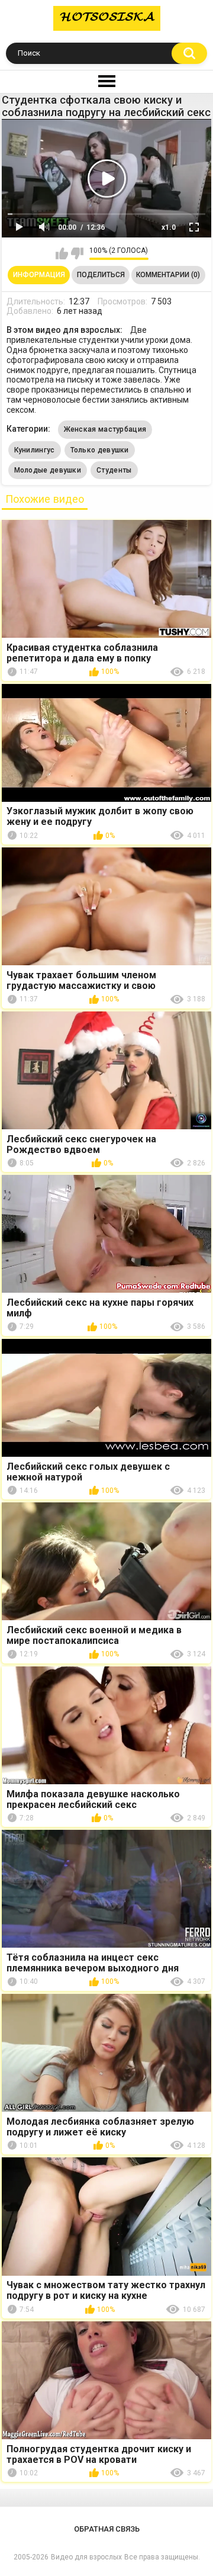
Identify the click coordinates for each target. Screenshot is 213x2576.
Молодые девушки (48, 470)
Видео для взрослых (86, 2557)
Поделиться (101, 275)
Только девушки (100, 450)
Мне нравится (62, 253)
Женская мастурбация (105, 429)
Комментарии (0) (168, 275)
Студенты (114, 470)
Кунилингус (35, 450)
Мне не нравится (77, 253)
